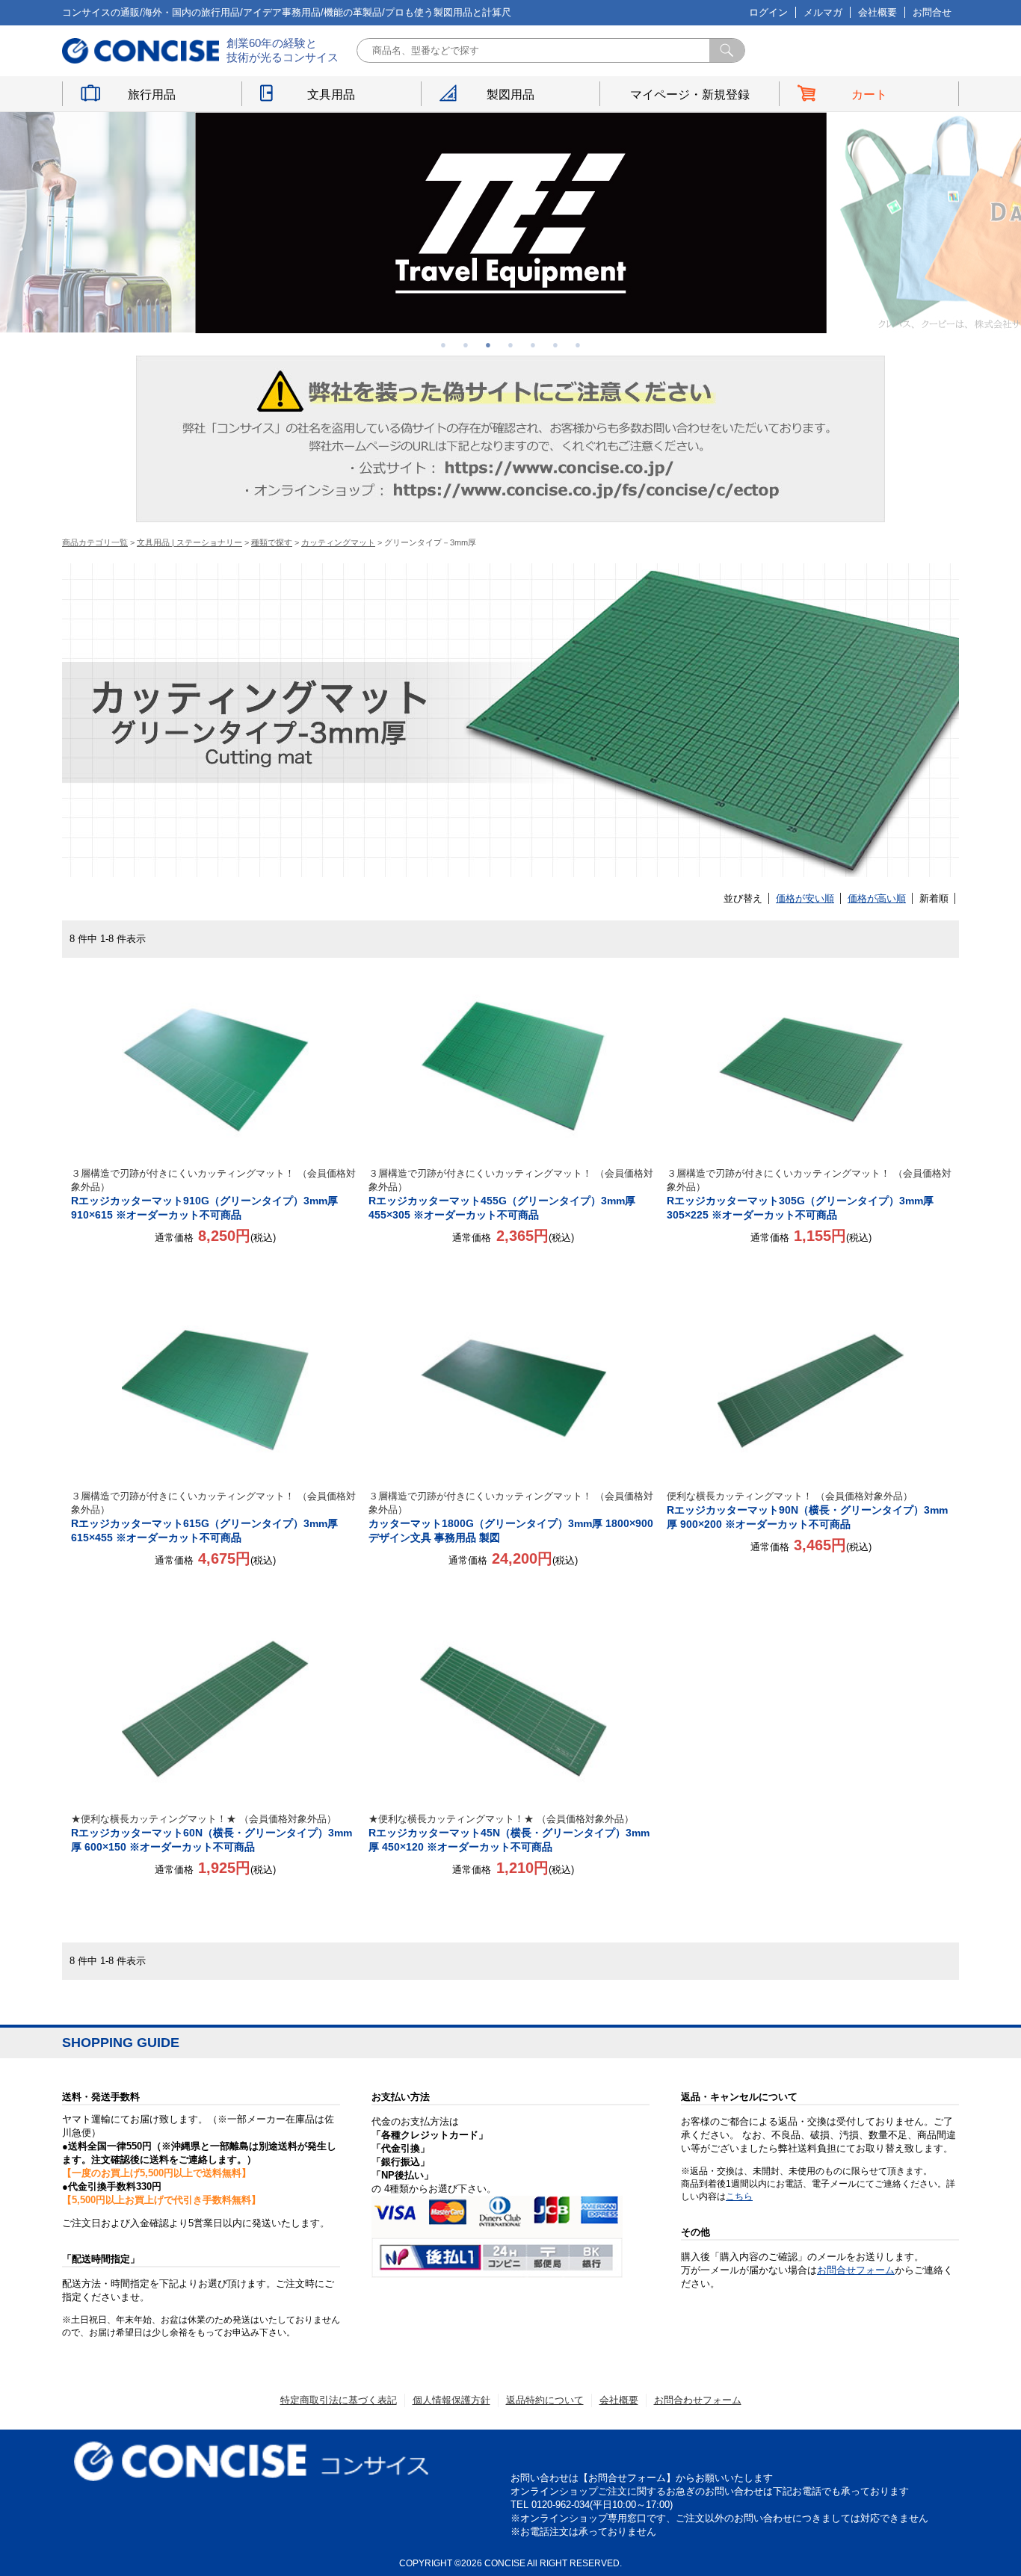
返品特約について (545, 2400)
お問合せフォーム (856, 2270)
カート (869, 95)
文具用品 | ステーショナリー (189, 542)
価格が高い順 (877, 898)
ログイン (768, 12)
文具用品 (331, 95)
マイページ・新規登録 (690, 95)
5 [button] (533, 344)
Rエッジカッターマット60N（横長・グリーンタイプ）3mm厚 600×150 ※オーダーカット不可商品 (212, 1833)
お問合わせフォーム (698, 2400)
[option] (511, 223)
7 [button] (578, 344)
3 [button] (488, 344)
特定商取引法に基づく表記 (339, 2400)
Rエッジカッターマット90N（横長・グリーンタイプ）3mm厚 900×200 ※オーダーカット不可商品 (807, 1510)
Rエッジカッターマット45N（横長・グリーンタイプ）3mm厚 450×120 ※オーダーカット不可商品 (509, 1833)
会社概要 (877, 12)
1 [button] (443, 344)
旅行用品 (152, 95)
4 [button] (510, 344)
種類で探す (272, 542)
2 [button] (466, 344)
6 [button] (555, 344)
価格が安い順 (805, 898)
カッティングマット (338, 542)
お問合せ (932, 12)
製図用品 (510, 95)
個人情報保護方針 (451, 2400)
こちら (739, 2196)
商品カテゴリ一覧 (95, 542)
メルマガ (823, 12)
